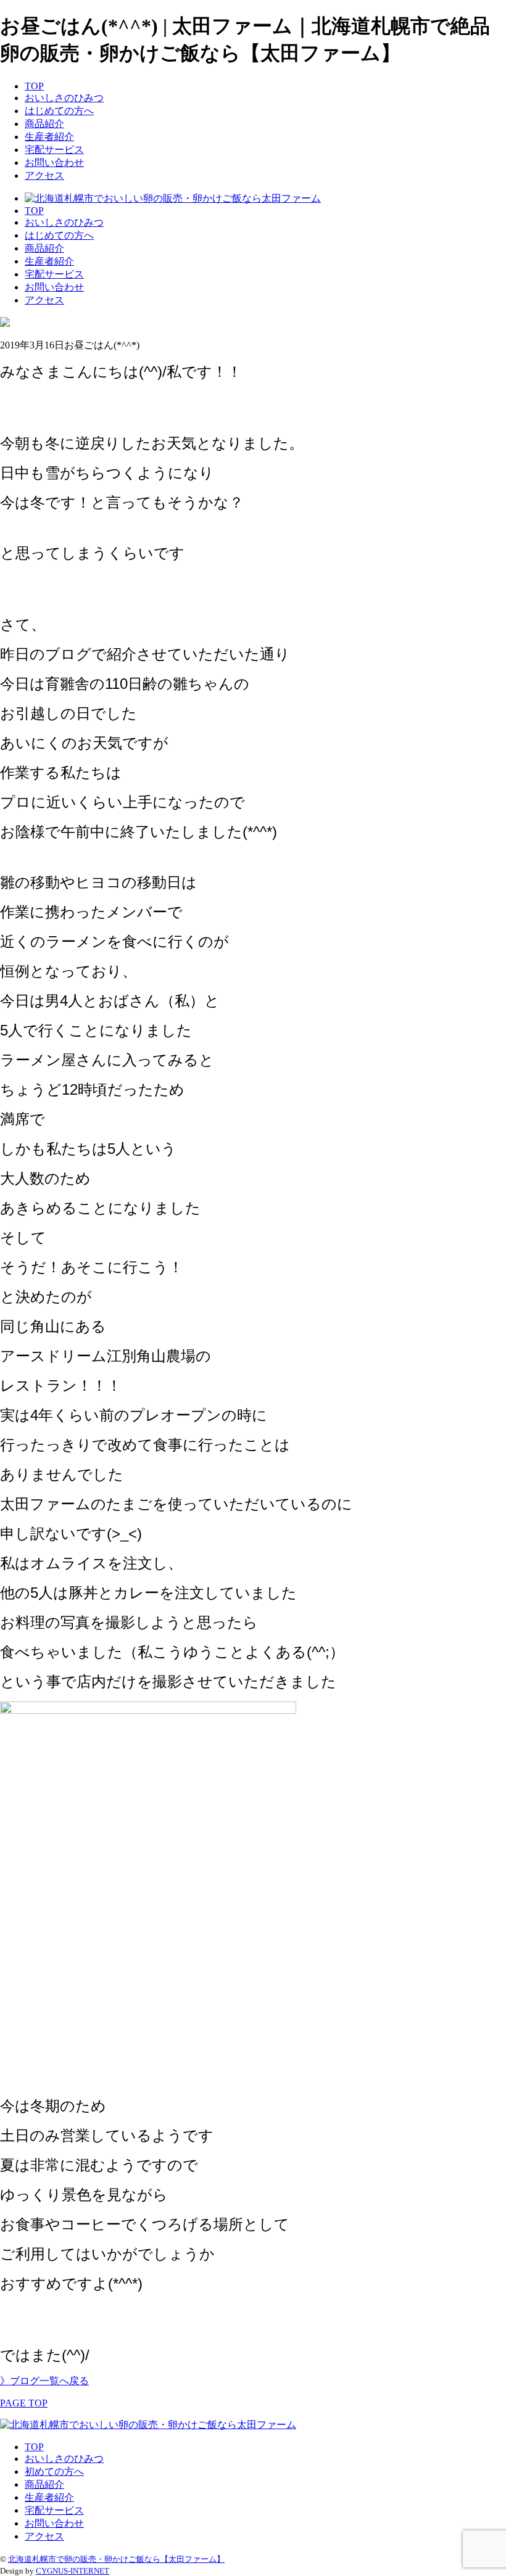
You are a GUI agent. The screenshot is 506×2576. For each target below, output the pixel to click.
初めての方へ (54, 2471)
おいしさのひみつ (64, 98)
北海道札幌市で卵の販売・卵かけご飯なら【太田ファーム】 (116, 2559)
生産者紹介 (49, 137)
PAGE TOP (24, 2403)
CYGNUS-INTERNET (73, 2571)
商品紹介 (44, 124)
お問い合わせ (54, 163)
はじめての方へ (59, 111)
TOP (34, 86)
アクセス (44, 175)
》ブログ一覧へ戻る (44, 2381)
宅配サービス (54, 150)
